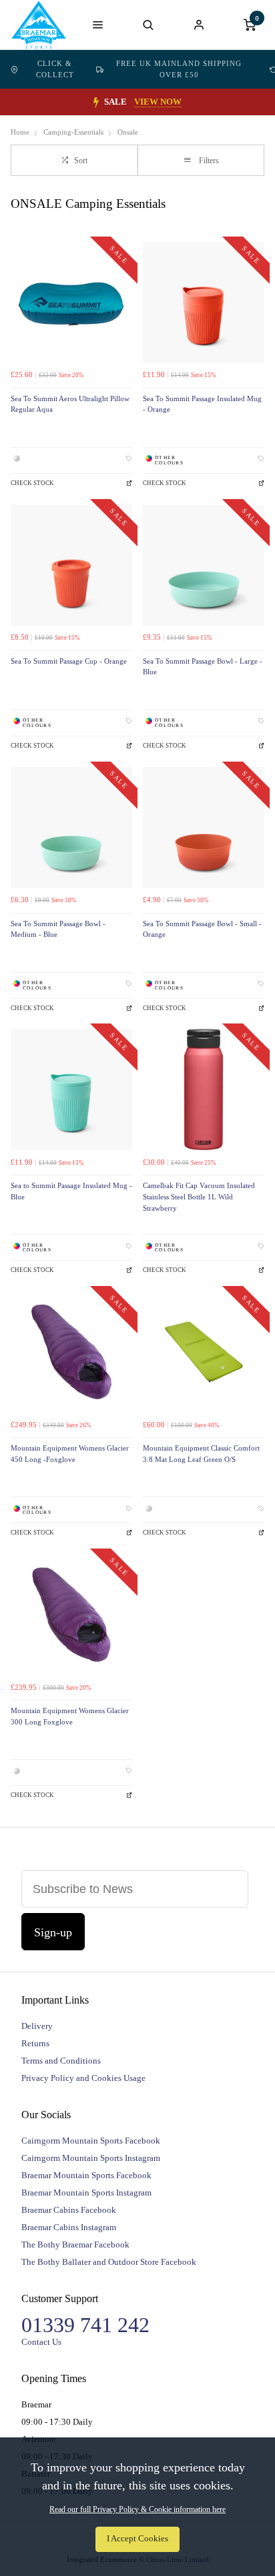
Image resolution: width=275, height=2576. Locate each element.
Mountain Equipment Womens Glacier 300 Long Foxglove (70, 1716)
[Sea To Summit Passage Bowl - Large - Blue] (204, 565)
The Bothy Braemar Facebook (75, 2245)
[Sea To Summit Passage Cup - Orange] (71, 565)
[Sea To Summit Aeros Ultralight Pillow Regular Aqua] (71, 303)
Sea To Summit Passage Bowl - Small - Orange (202, 930)
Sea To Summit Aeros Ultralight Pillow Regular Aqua (70, 404)
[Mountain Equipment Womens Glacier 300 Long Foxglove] (71, 1614)
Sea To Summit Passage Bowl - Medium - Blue (58, 930)
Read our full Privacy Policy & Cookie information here (137, 2509)
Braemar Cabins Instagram (69, 2227)
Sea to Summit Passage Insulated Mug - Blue (71, 1191)
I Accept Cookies (137, 2539)
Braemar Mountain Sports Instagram (86, 2193)
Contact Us (41, 2342)
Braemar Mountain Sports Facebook (86, 2175)
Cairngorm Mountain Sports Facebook (91, 2141)
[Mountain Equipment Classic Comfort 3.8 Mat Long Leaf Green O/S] (204, 1352)
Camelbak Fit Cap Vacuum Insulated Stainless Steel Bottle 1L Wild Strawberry (199, 1197)
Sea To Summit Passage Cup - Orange (69, 661)
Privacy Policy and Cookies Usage (83, 2078)
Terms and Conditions (61, 2061)
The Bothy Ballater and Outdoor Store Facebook (109, 2262)
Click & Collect (55, 69)
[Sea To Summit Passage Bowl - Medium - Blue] (71, 828)
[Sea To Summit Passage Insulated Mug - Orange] (204, 303)
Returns (35, 2043)
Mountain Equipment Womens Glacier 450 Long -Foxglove (70, 1454)
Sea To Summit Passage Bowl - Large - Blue (203, 667)
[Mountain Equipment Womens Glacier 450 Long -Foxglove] (71, 1352)
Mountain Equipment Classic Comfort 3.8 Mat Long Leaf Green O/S (201, 1454)
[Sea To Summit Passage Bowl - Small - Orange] (204, 828)
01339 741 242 (85, 2325)
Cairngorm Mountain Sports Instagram (91, 2158)
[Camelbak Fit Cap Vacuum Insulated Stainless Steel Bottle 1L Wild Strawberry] (204, 1089)
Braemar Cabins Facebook (69, 2210)
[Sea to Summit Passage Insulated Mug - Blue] (71, 1089)
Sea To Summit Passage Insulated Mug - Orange (202, 404)
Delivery (37, 2026)
